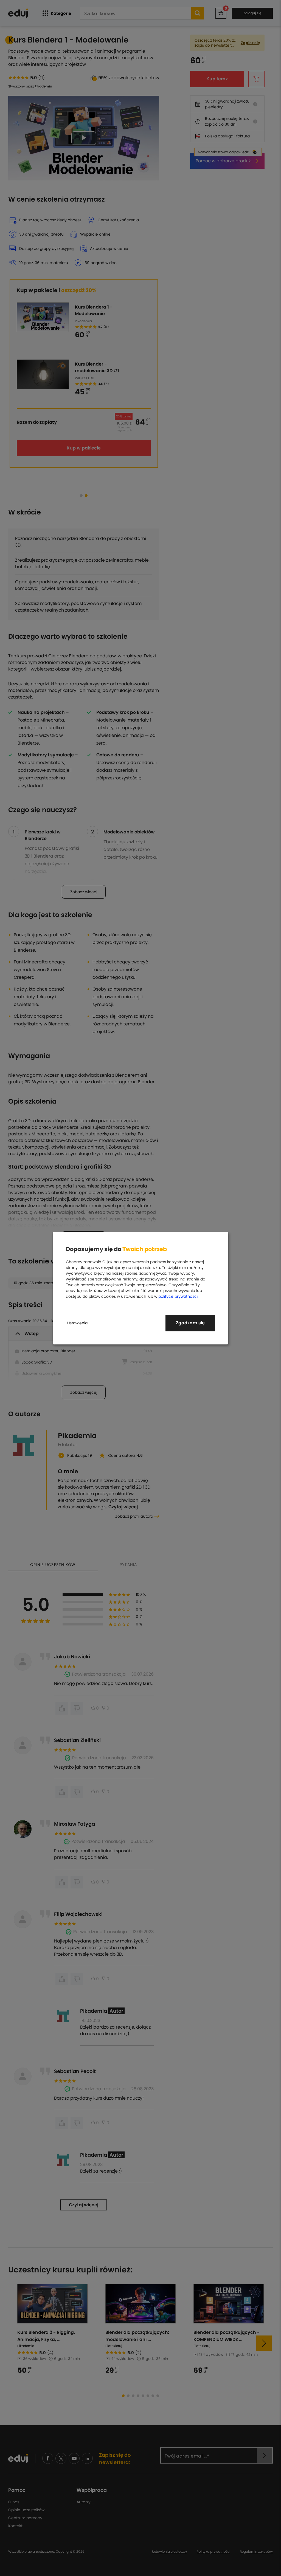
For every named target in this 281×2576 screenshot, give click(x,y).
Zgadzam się (190, 1323)
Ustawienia (77, 1323)
